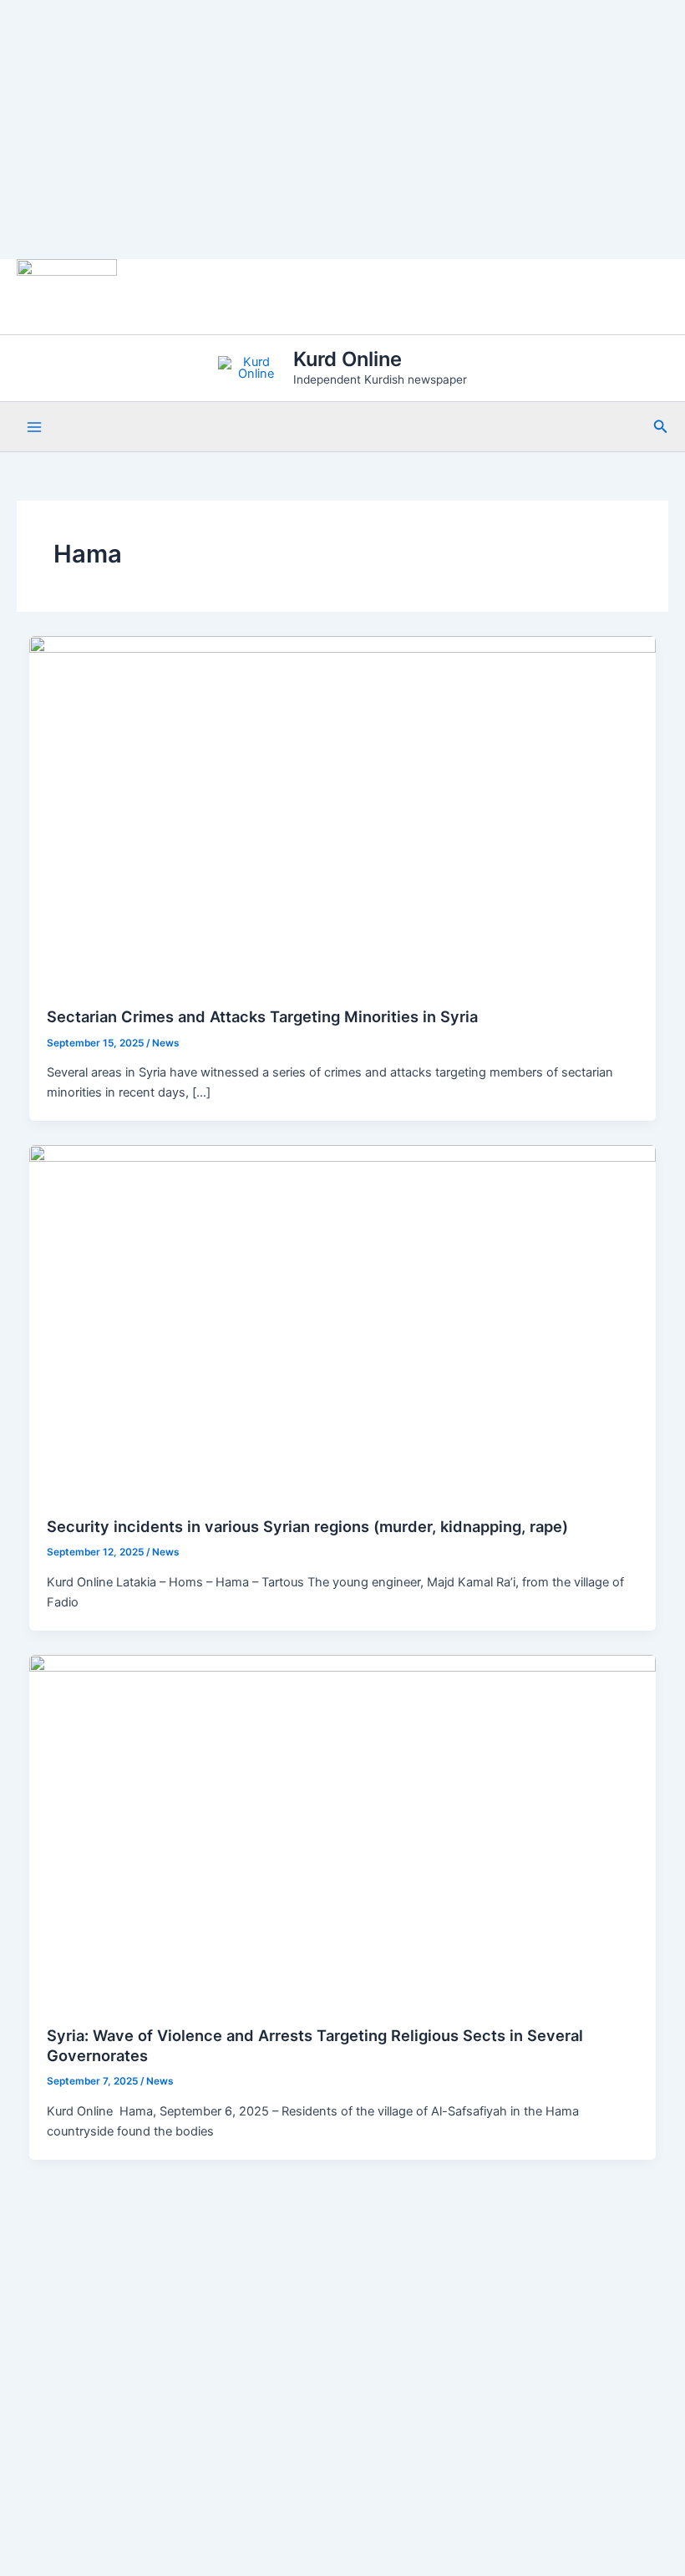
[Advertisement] (342, 130)
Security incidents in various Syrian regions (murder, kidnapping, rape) (307, 1526)
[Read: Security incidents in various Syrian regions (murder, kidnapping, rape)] (343, 1321)
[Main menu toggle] (34, 427)
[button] (661, 427)
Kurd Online (348, 359)
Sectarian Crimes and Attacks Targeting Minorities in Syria (262, 1016)
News (166, 1043)
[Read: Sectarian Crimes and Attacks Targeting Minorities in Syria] (343, 812)
